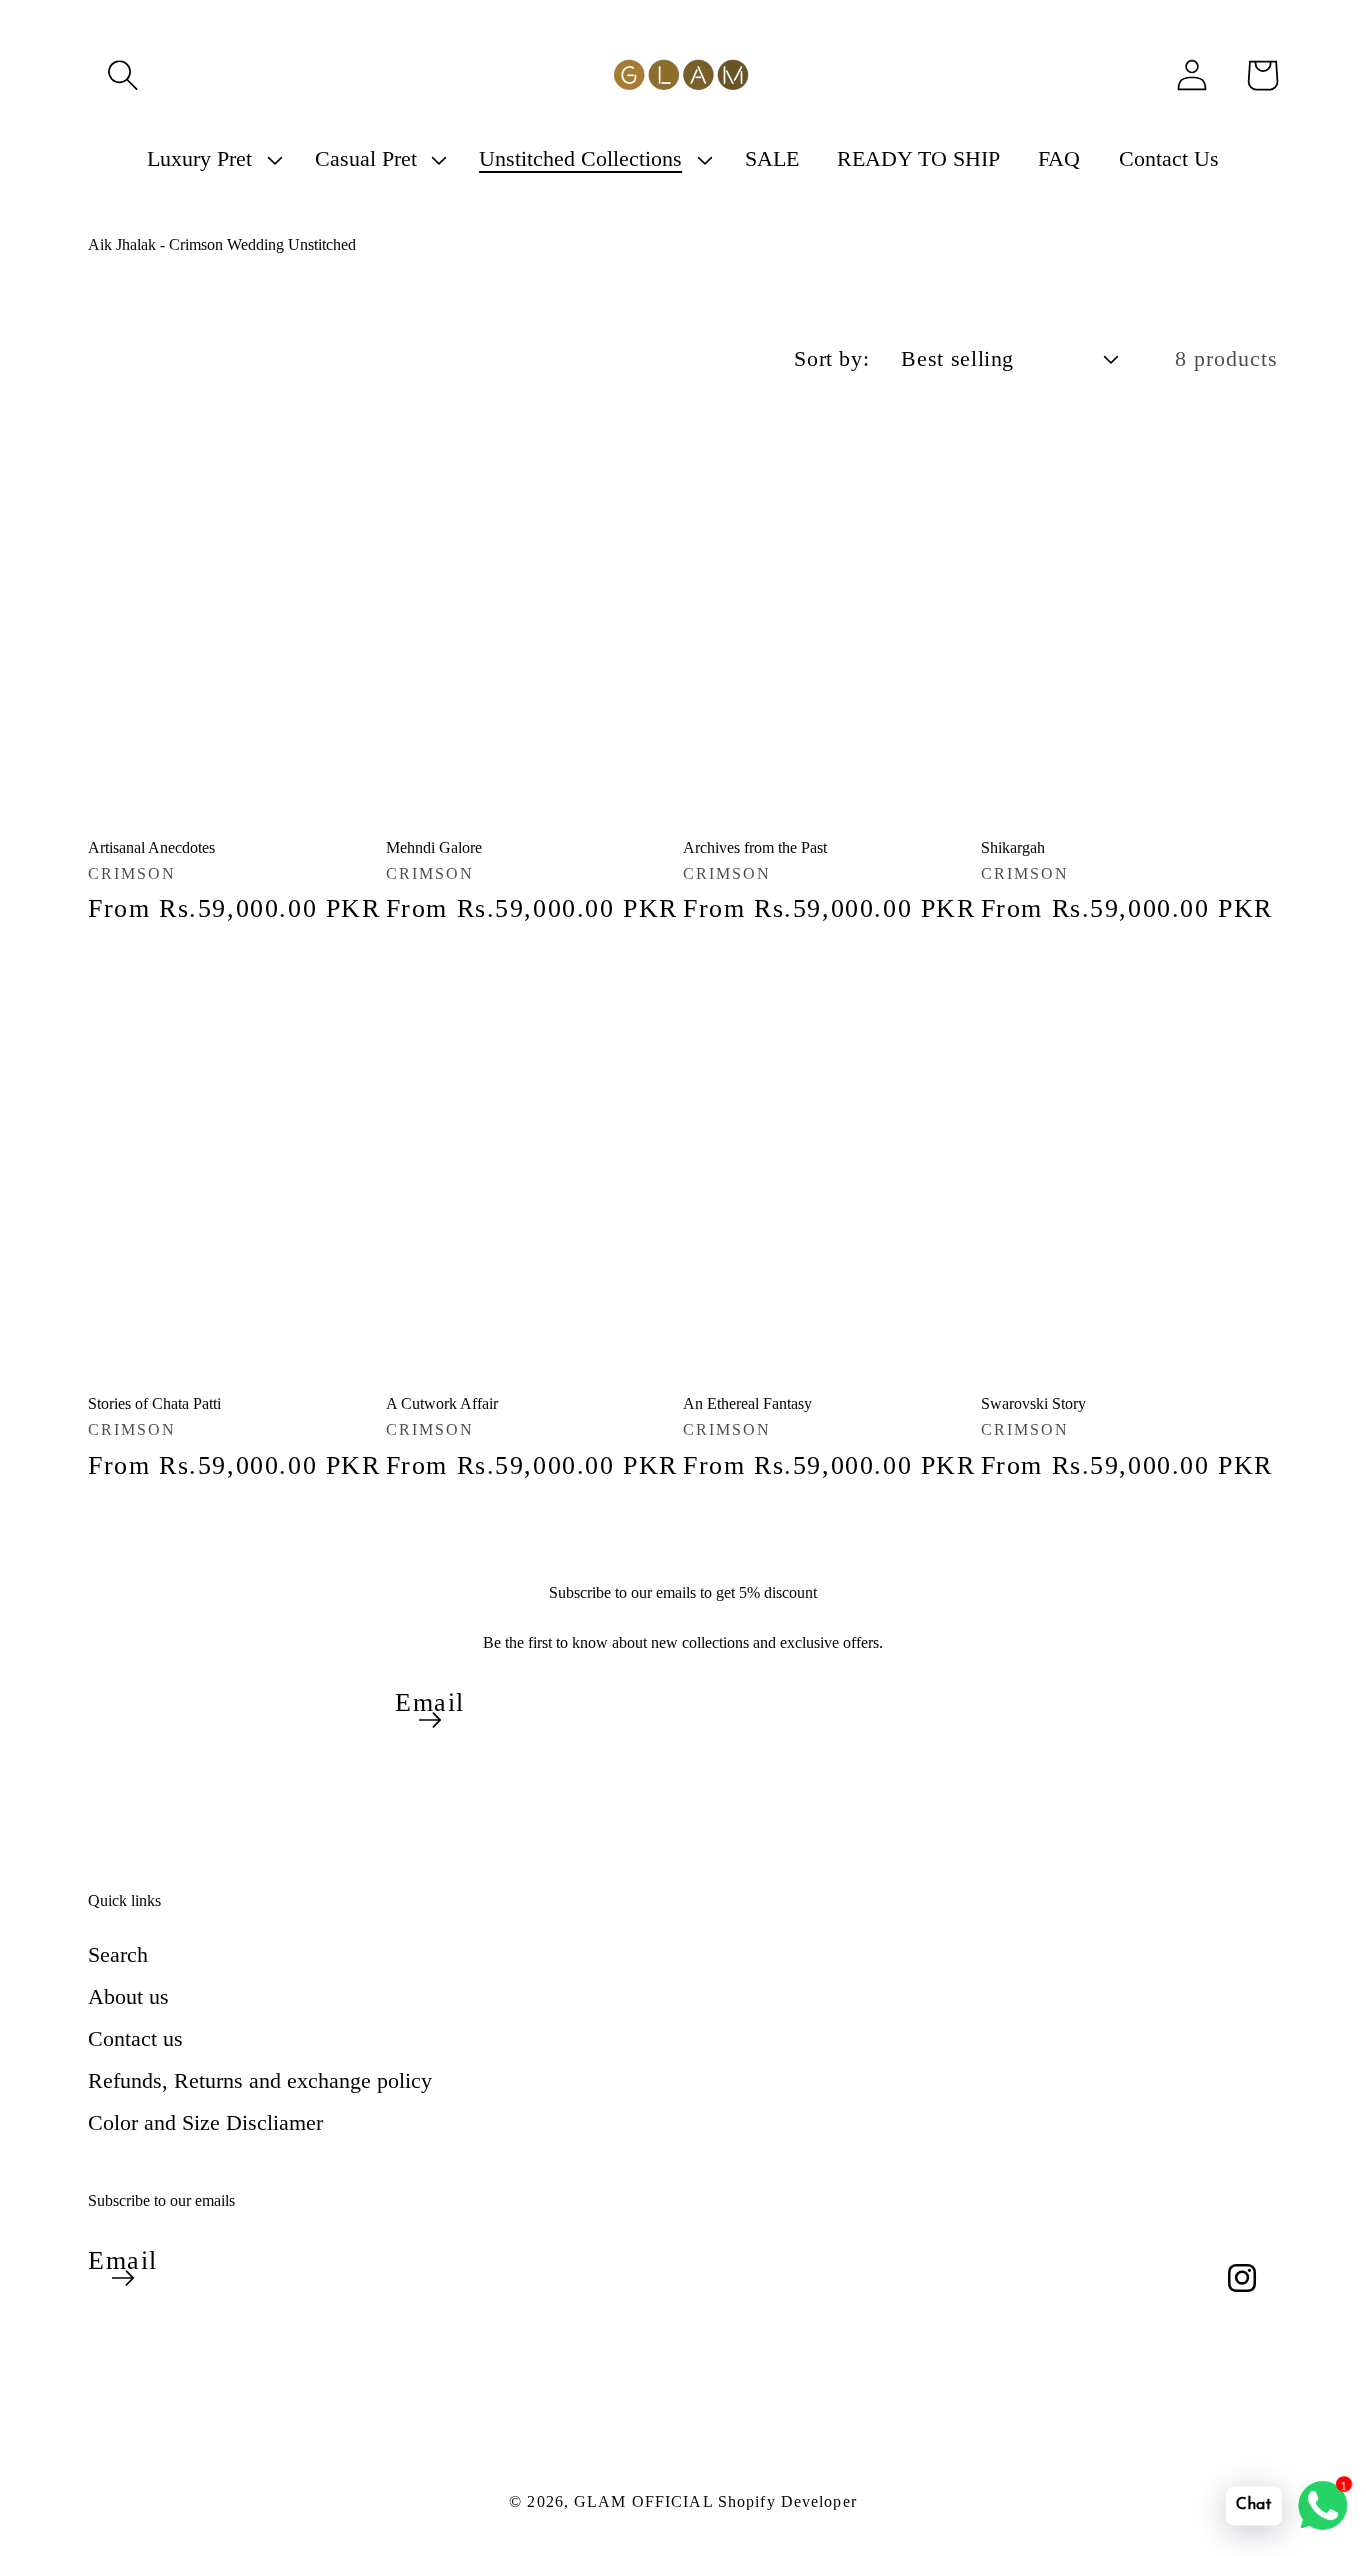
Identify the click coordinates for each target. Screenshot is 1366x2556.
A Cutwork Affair (442, 1403)
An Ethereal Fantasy (747, 1403)
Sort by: (831, 358)
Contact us (135, 2038)
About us (128, 1996)
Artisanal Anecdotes (151, 847)
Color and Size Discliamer (205, 2122)
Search (118, 1954)
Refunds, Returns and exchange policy (260, 2080)
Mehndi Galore (434, 847)
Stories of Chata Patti (154, 1403)
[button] (123, 75)
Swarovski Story (1033, 1403)
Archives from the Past (755, 847)
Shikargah (1013, 847)
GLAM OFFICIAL (646, 2501)
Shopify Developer (787, 2501)
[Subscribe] (430, 1720)
